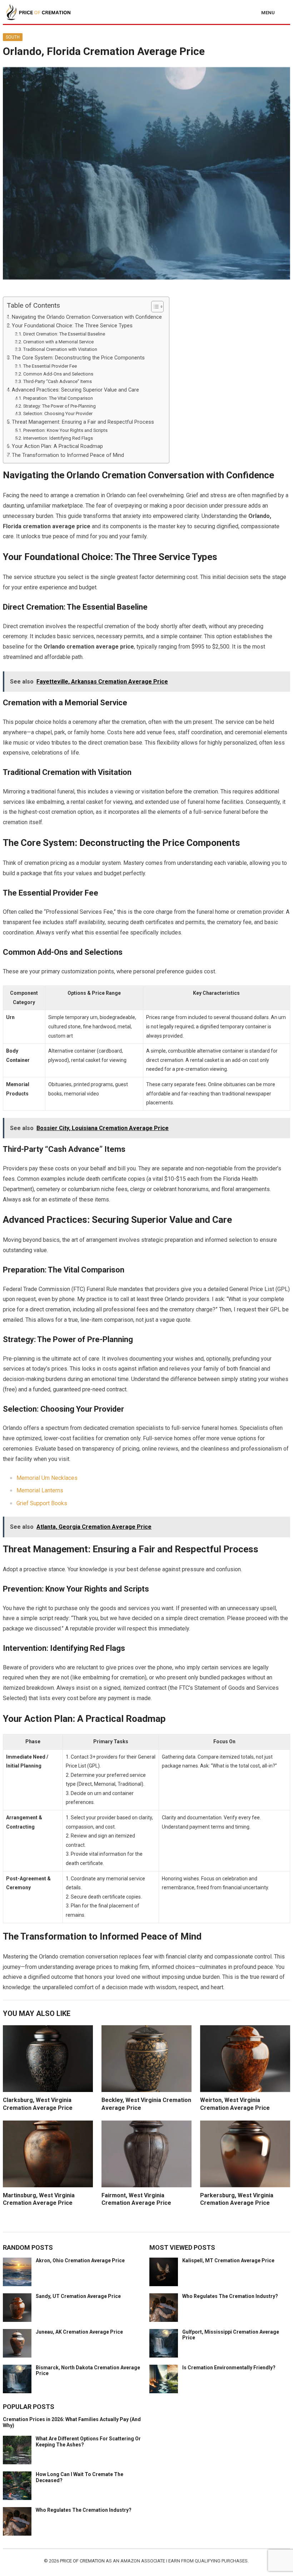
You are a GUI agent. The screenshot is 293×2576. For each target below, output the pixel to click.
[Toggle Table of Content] (154, 307)
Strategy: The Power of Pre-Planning (59, 406)
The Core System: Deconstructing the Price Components (78, 358)
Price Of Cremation (83, 2561)
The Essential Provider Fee (50, 366)
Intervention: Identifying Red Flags (58, 438)
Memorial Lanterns (40, 1490)
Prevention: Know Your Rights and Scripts (65, 430)
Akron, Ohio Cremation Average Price (80, 2260)
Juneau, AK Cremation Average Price (79, 2332)
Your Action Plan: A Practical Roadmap (57, 446)
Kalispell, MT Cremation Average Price (228, 2260)
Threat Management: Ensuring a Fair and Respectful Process (83, 422)
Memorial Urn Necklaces (47, 1478)
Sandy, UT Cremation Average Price (78, 2296)
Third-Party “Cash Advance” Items (58, 381)
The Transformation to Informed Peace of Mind (68, 455)
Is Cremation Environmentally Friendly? (229, 2368)
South (13, 37)
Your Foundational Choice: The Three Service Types (72, 326)
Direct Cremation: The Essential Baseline (64, 334)
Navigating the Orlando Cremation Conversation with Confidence (87, 317)
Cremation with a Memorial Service (58, 342)
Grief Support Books (42, 1503)
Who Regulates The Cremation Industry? (230, 2296)
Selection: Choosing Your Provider (58, 414)
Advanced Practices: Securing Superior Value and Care (75, 390)
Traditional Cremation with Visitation (60, 349)
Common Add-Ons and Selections (58, 374)
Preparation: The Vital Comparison (58, 398)
